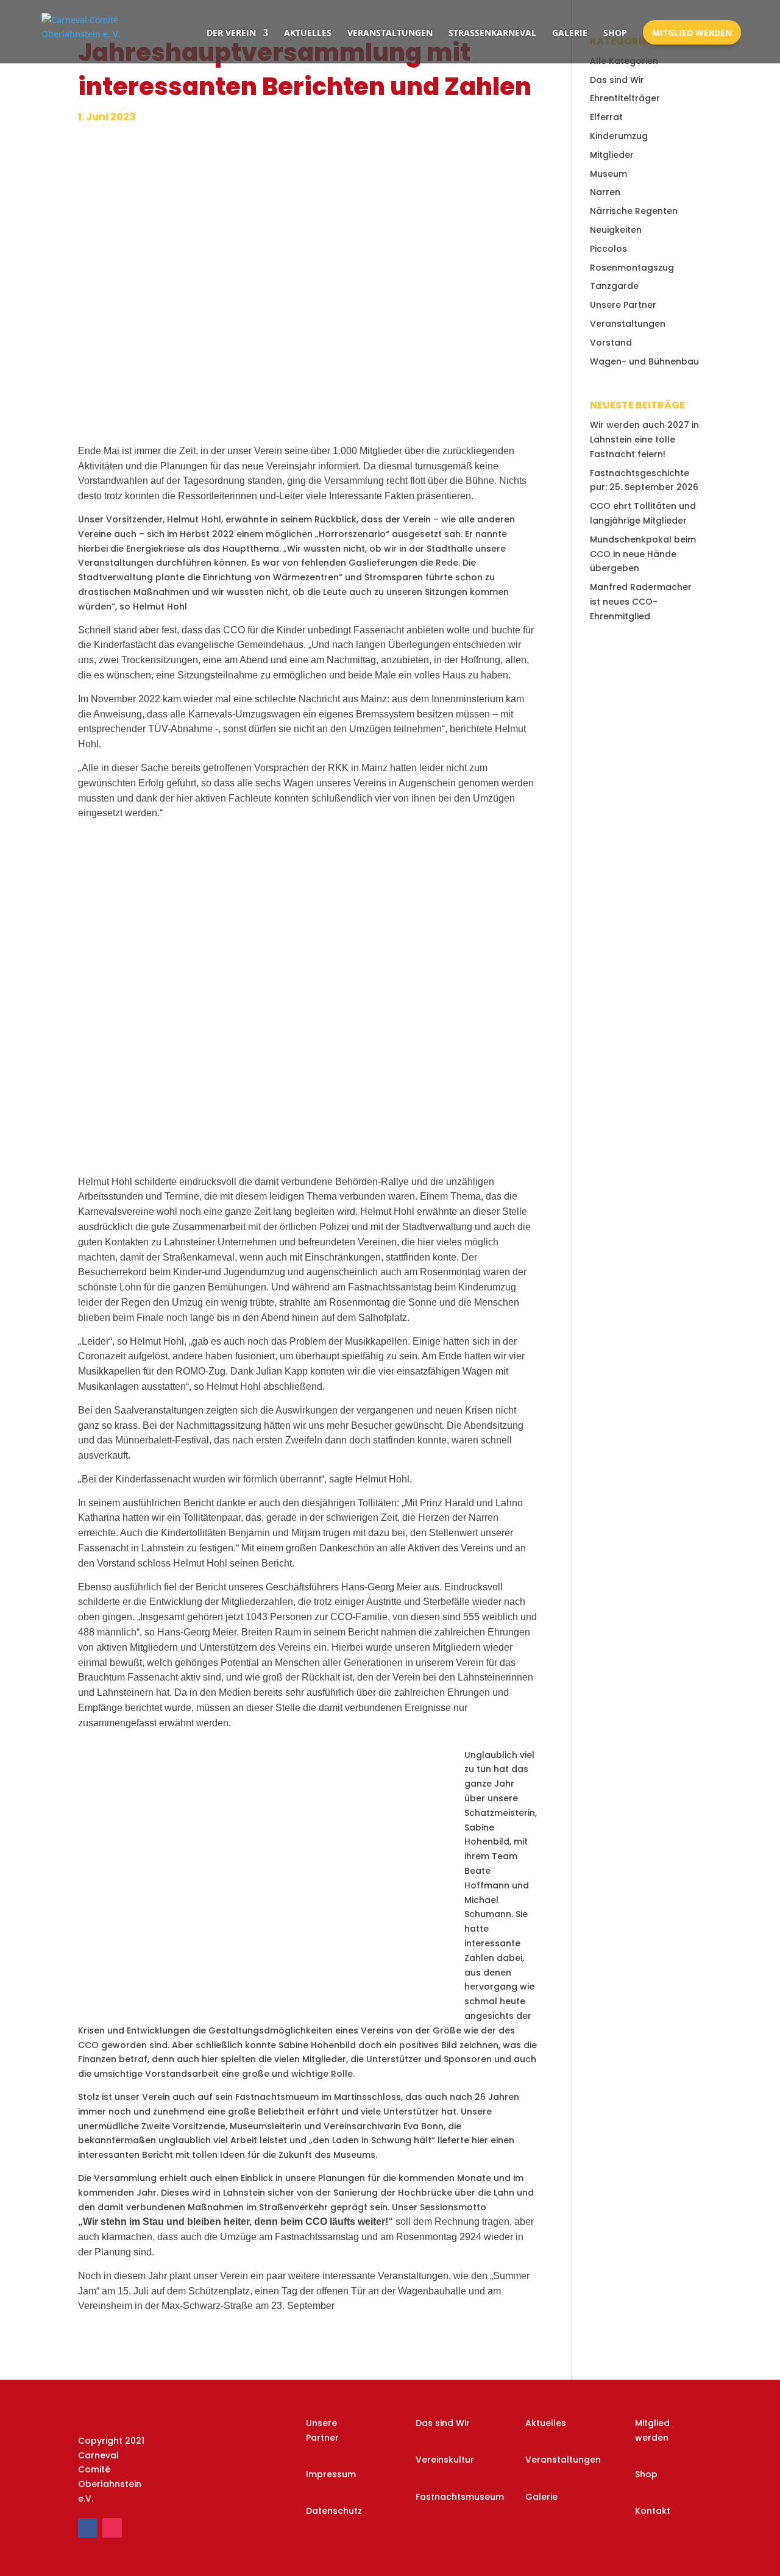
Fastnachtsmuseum (460, 2497)
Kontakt (653, 2511)
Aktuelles (308, 33)
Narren (605, 192)
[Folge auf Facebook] (88, 2528)
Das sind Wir (617, 80)
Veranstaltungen (390, 33)
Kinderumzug (619, 136)
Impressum (331, 2474)
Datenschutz (334, 2511)
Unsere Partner (623, 305)
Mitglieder (612, 155)
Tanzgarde (614, 286)
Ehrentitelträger (625, 98)
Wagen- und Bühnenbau (644, 361)
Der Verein (231, 33)
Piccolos (608, 249)
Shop (615, 33)
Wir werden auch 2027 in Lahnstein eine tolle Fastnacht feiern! (644, 439)
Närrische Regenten (634, 211)
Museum (608, 174)
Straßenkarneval (492, 33)
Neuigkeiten (616, 230)
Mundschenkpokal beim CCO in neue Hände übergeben (643, 554)
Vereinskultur (445, 2460)
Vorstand (611, 343)
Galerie (570, 33)
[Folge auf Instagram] (112, 2528)
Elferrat (606, 117)
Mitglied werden (692, 33)
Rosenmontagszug (632, 268)
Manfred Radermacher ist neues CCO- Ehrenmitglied (641, 602)
